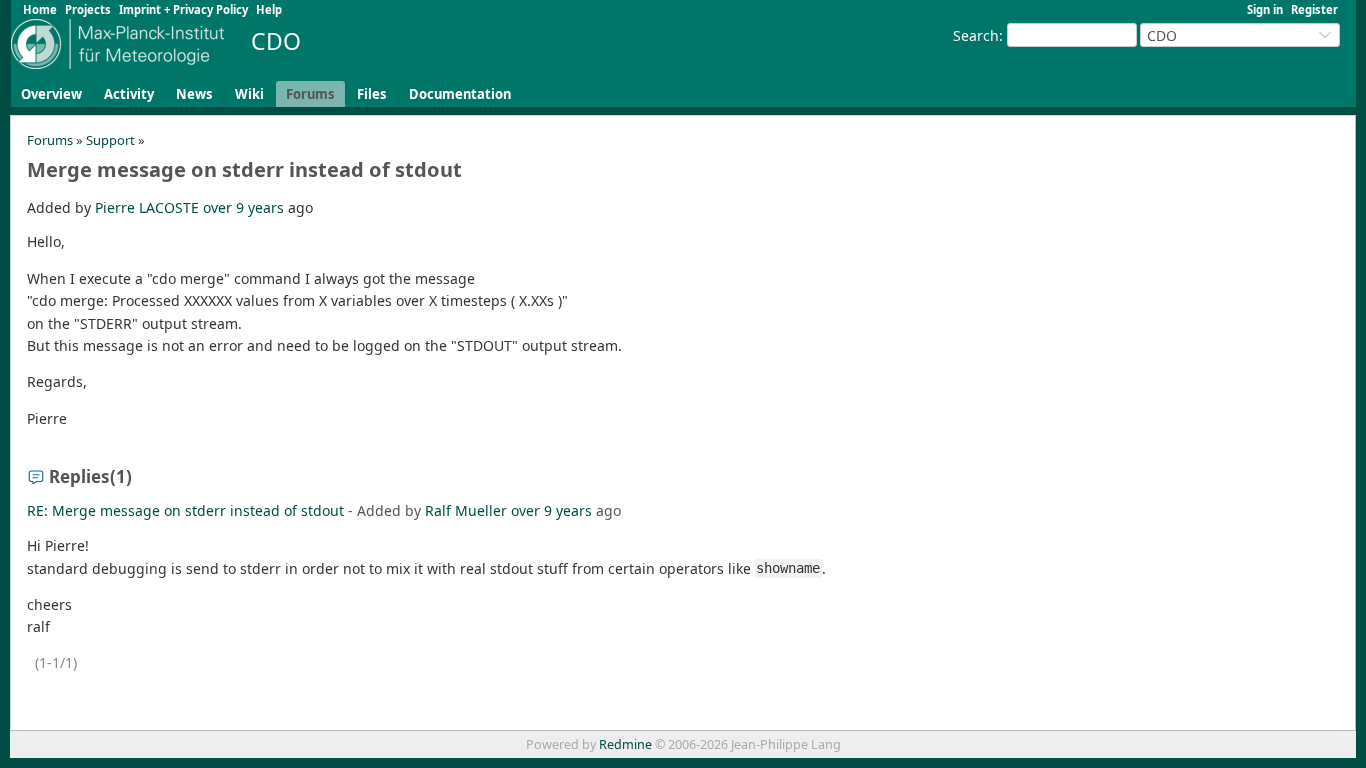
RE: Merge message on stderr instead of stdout (185, 510)
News (194, 94)
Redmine (625, 744)
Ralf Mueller (466, 510)
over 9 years (243, 207)
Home (40, 9)
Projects (88, 9)
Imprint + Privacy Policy (183, 9)
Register (1314, 9)
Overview (51, 94)
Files (372, 94)
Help (269, 9)
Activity (129, 94)
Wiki (249, 94)
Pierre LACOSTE (147, 207)
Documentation (460, 94)
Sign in (1265, 9)
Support (110, 140)
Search (976, 35)
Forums (310, 94)
